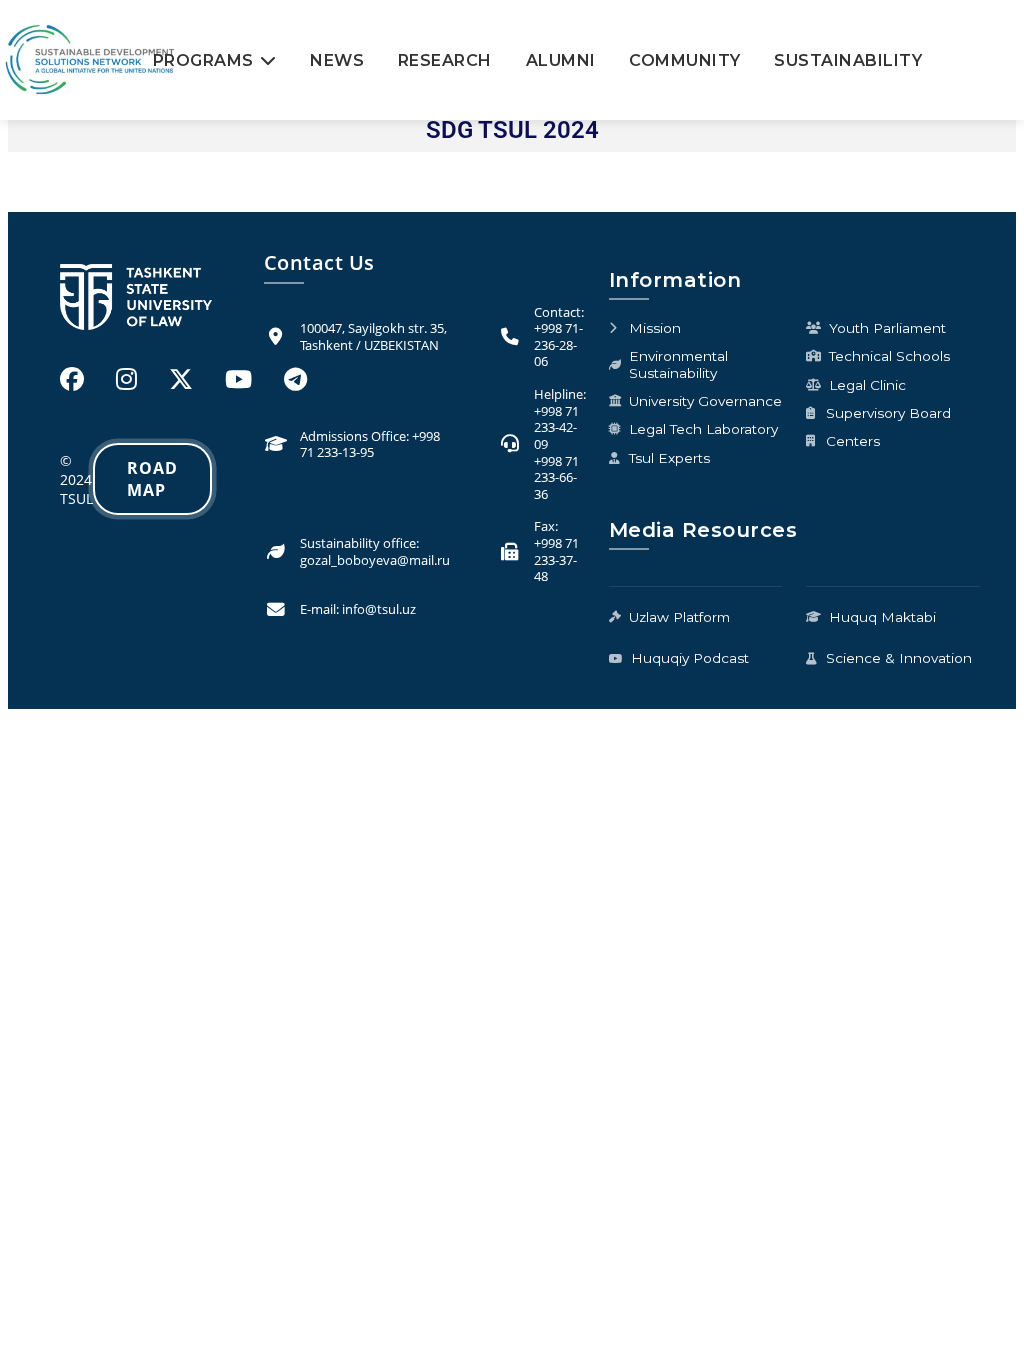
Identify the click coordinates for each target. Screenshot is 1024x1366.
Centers (853, 441)
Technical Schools (889, 356)
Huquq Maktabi (882, 617)
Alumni (561, 60)
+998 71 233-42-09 (556, 427)
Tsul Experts (669, 458)
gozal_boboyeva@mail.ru (375, 560)
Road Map (152, 479)
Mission (655, 328)
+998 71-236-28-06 (558, 344)
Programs (203, 60)
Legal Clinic (867, 385)
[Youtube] (238, 378)
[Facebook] (72, 378)
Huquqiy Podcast (690, 658)
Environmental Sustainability (678, 364)
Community (685, 60)
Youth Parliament (887, 328)
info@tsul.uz (379, 609)
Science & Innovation (899, 658)
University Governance (705, 401)
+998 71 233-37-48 (556, 559)
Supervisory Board (888, 413)
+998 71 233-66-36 (556, 477)
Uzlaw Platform (679, 617)
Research (445, 60)
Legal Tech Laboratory (703, 429)
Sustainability (848, 60)
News (337, 60)
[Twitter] (181, 378)
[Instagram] (126, 378)
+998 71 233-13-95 (370, 444)
